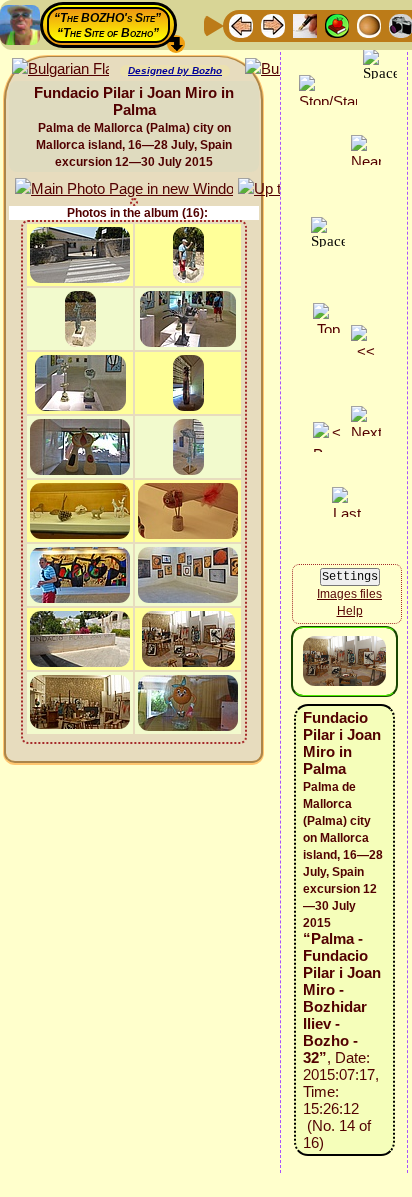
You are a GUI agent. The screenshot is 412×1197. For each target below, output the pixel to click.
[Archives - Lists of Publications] (305, 24)
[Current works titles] (369, 24)
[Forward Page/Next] (273, 24)
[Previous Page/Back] (241, 24)
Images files (349, 594)
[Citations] (337, 24)
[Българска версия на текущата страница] (60, 69)
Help (350, 611)
